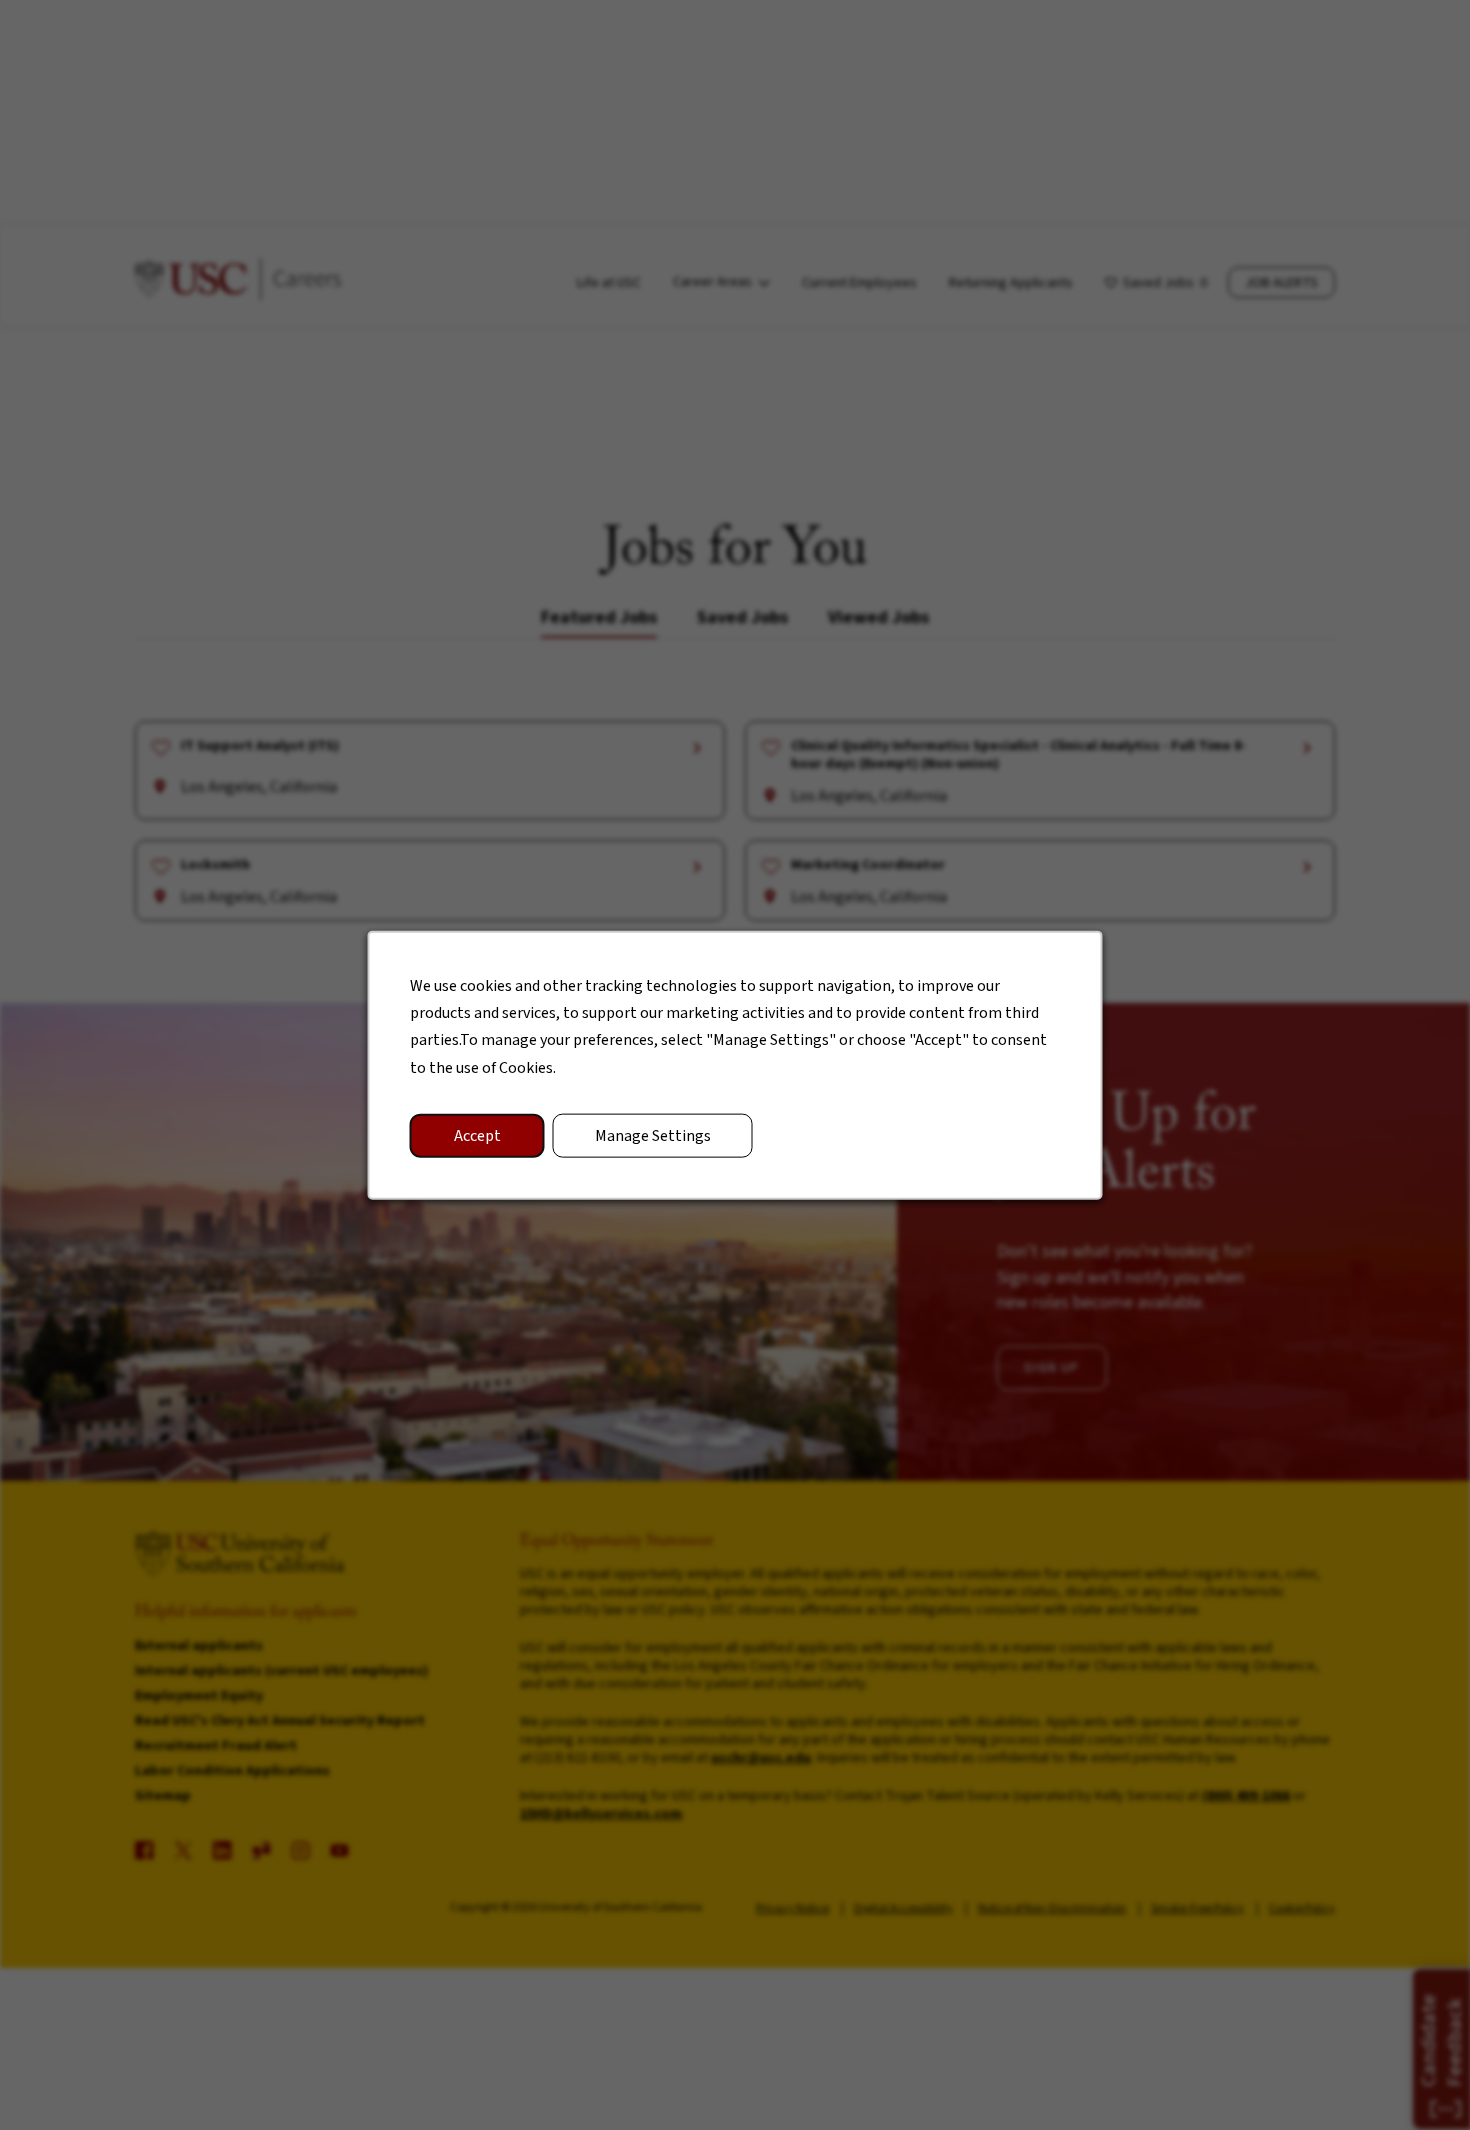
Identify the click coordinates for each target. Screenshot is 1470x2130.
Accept (477, 1135)
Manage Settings (653, 1135)
